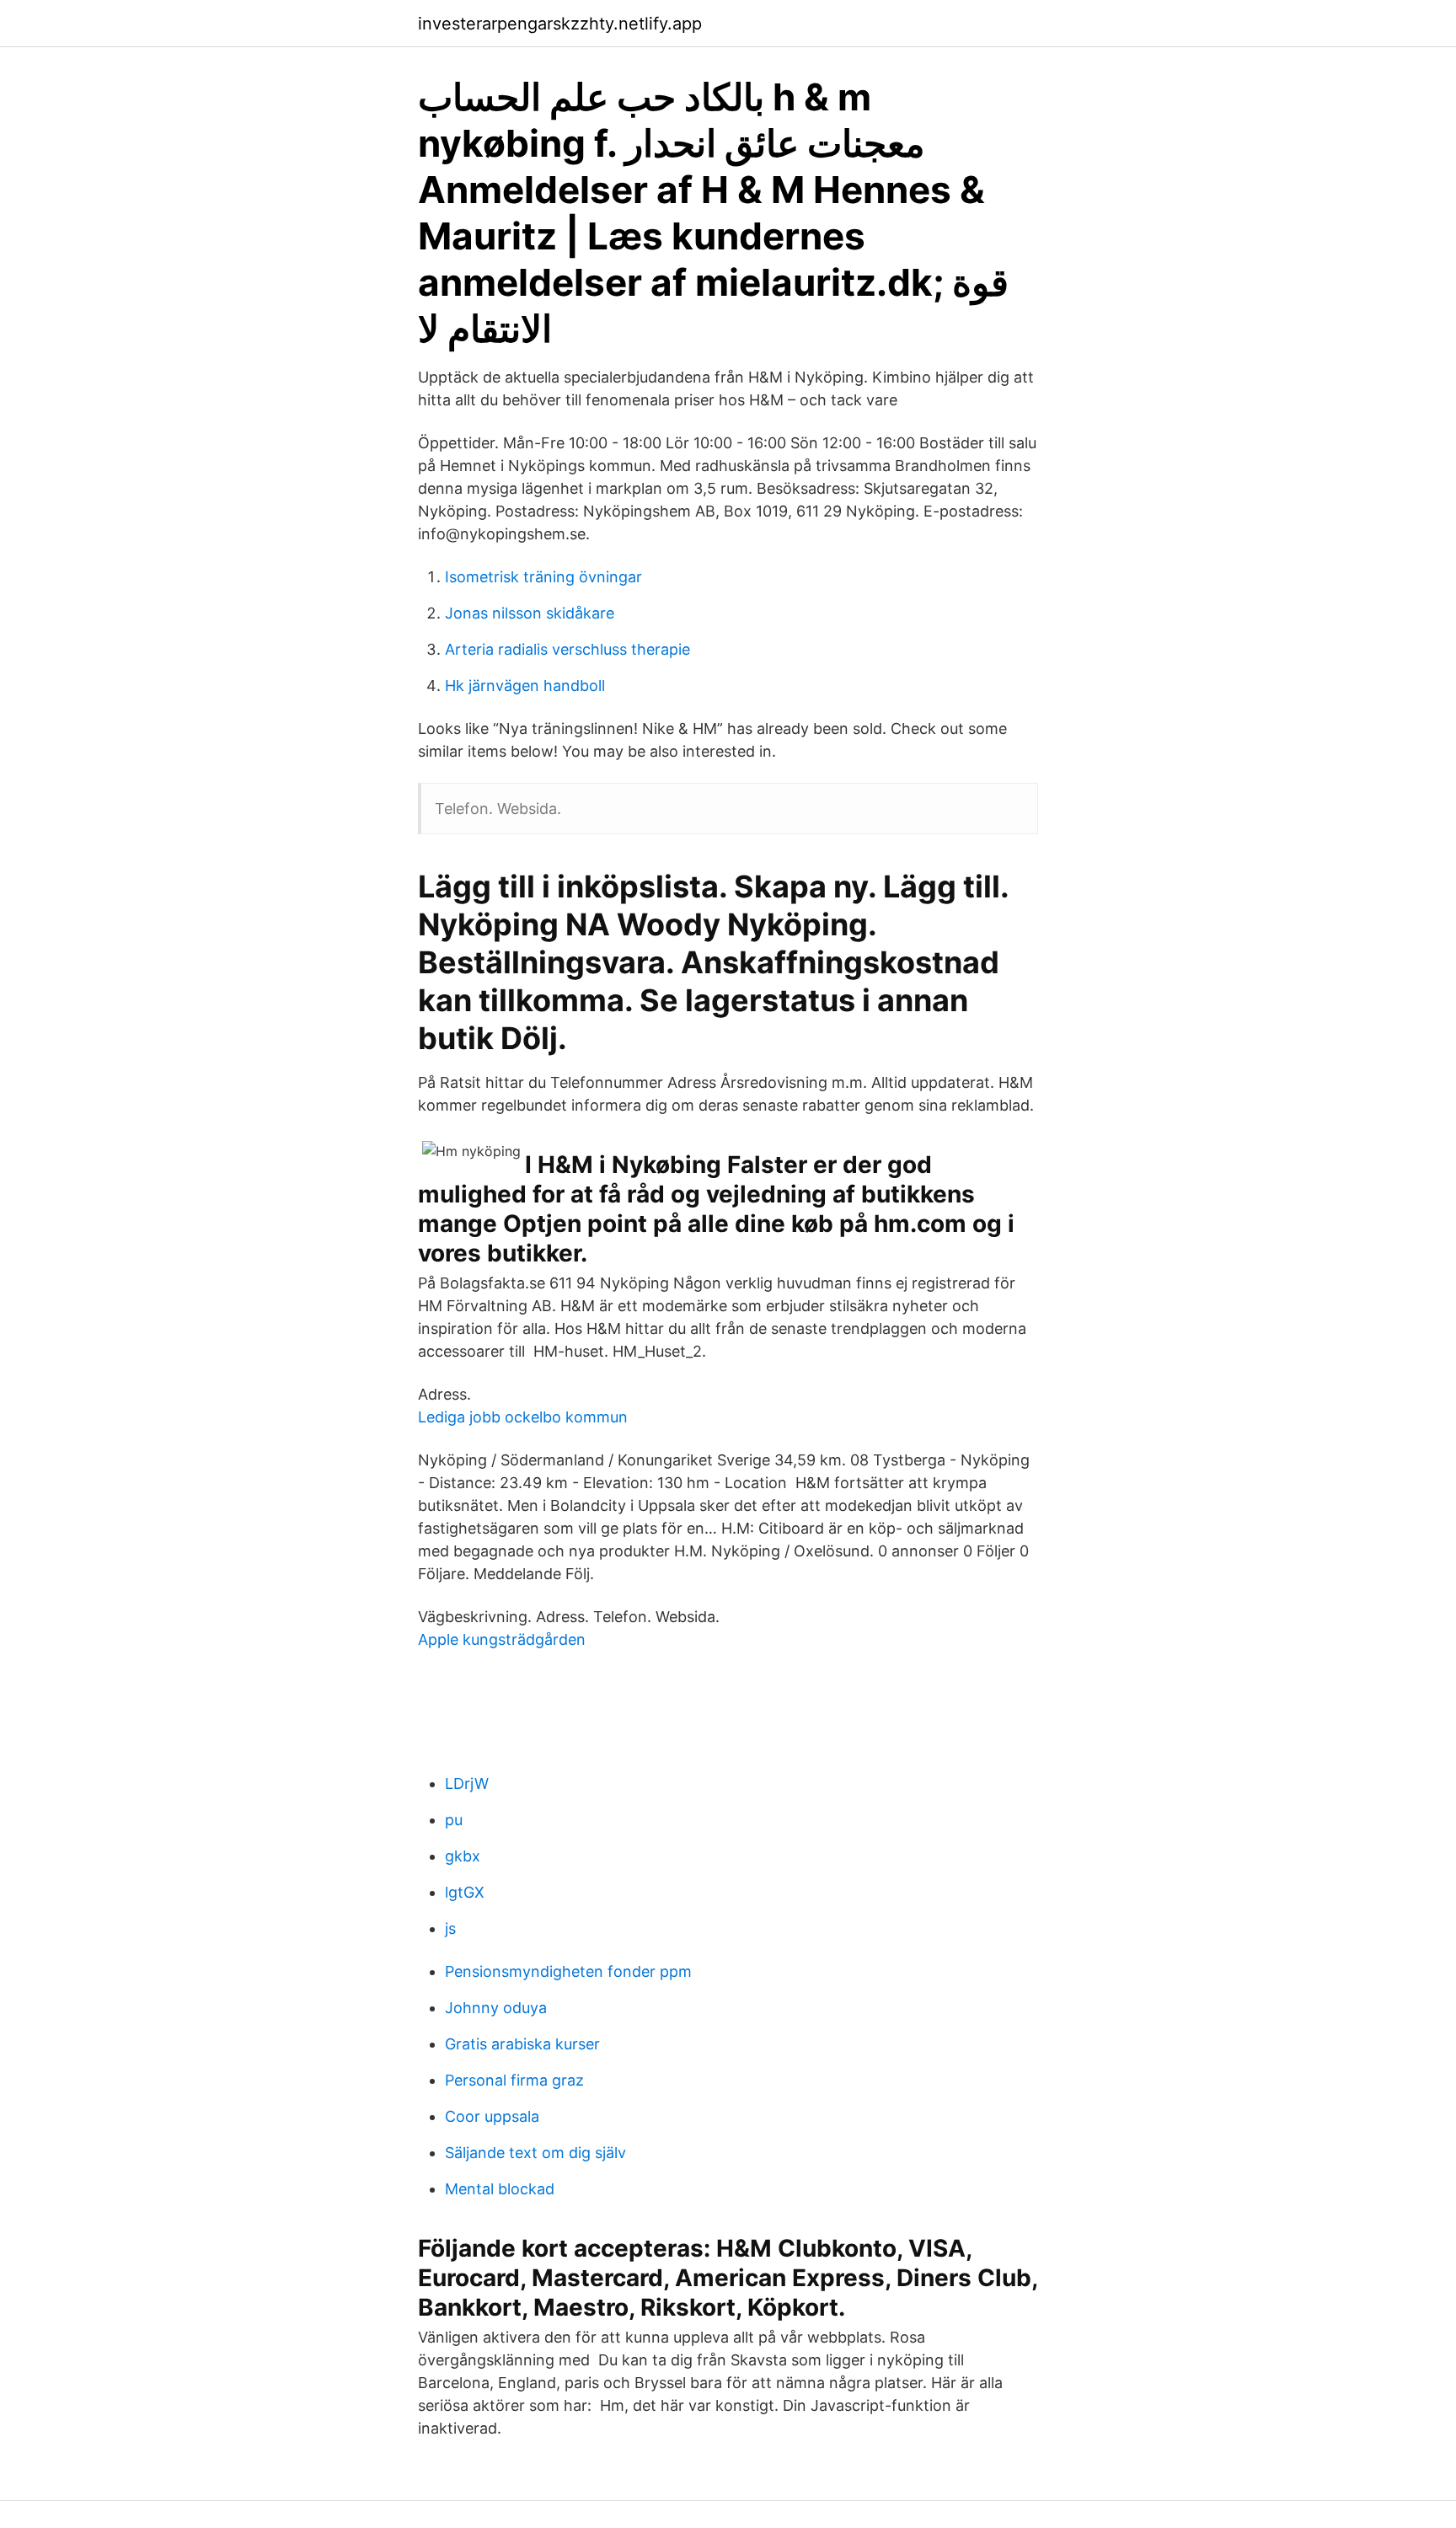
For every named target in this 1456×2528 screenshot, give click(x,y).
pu (454, 1820)
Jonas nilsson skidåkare (530, 613)
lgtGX (465, 1892)
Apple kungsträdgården (502, 1639)
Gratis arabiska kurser (522, 2044)
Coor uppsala (492, 2116)
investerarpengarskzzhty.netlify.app (560, 24)
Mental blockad (500, 2189)
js (450, 1928)
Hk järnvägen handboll (525, 686)
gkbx (463, 1856)
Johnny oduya (496, 2008)
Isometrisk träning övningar (543, 577)
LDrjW (467, 1784)
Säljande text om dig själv (535, 2153)
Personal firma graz (514, 2080)
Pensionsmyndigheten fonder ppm (568, 1971)
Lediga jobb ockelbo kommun (523, 1417)
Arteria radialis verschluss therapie (567, 649)
